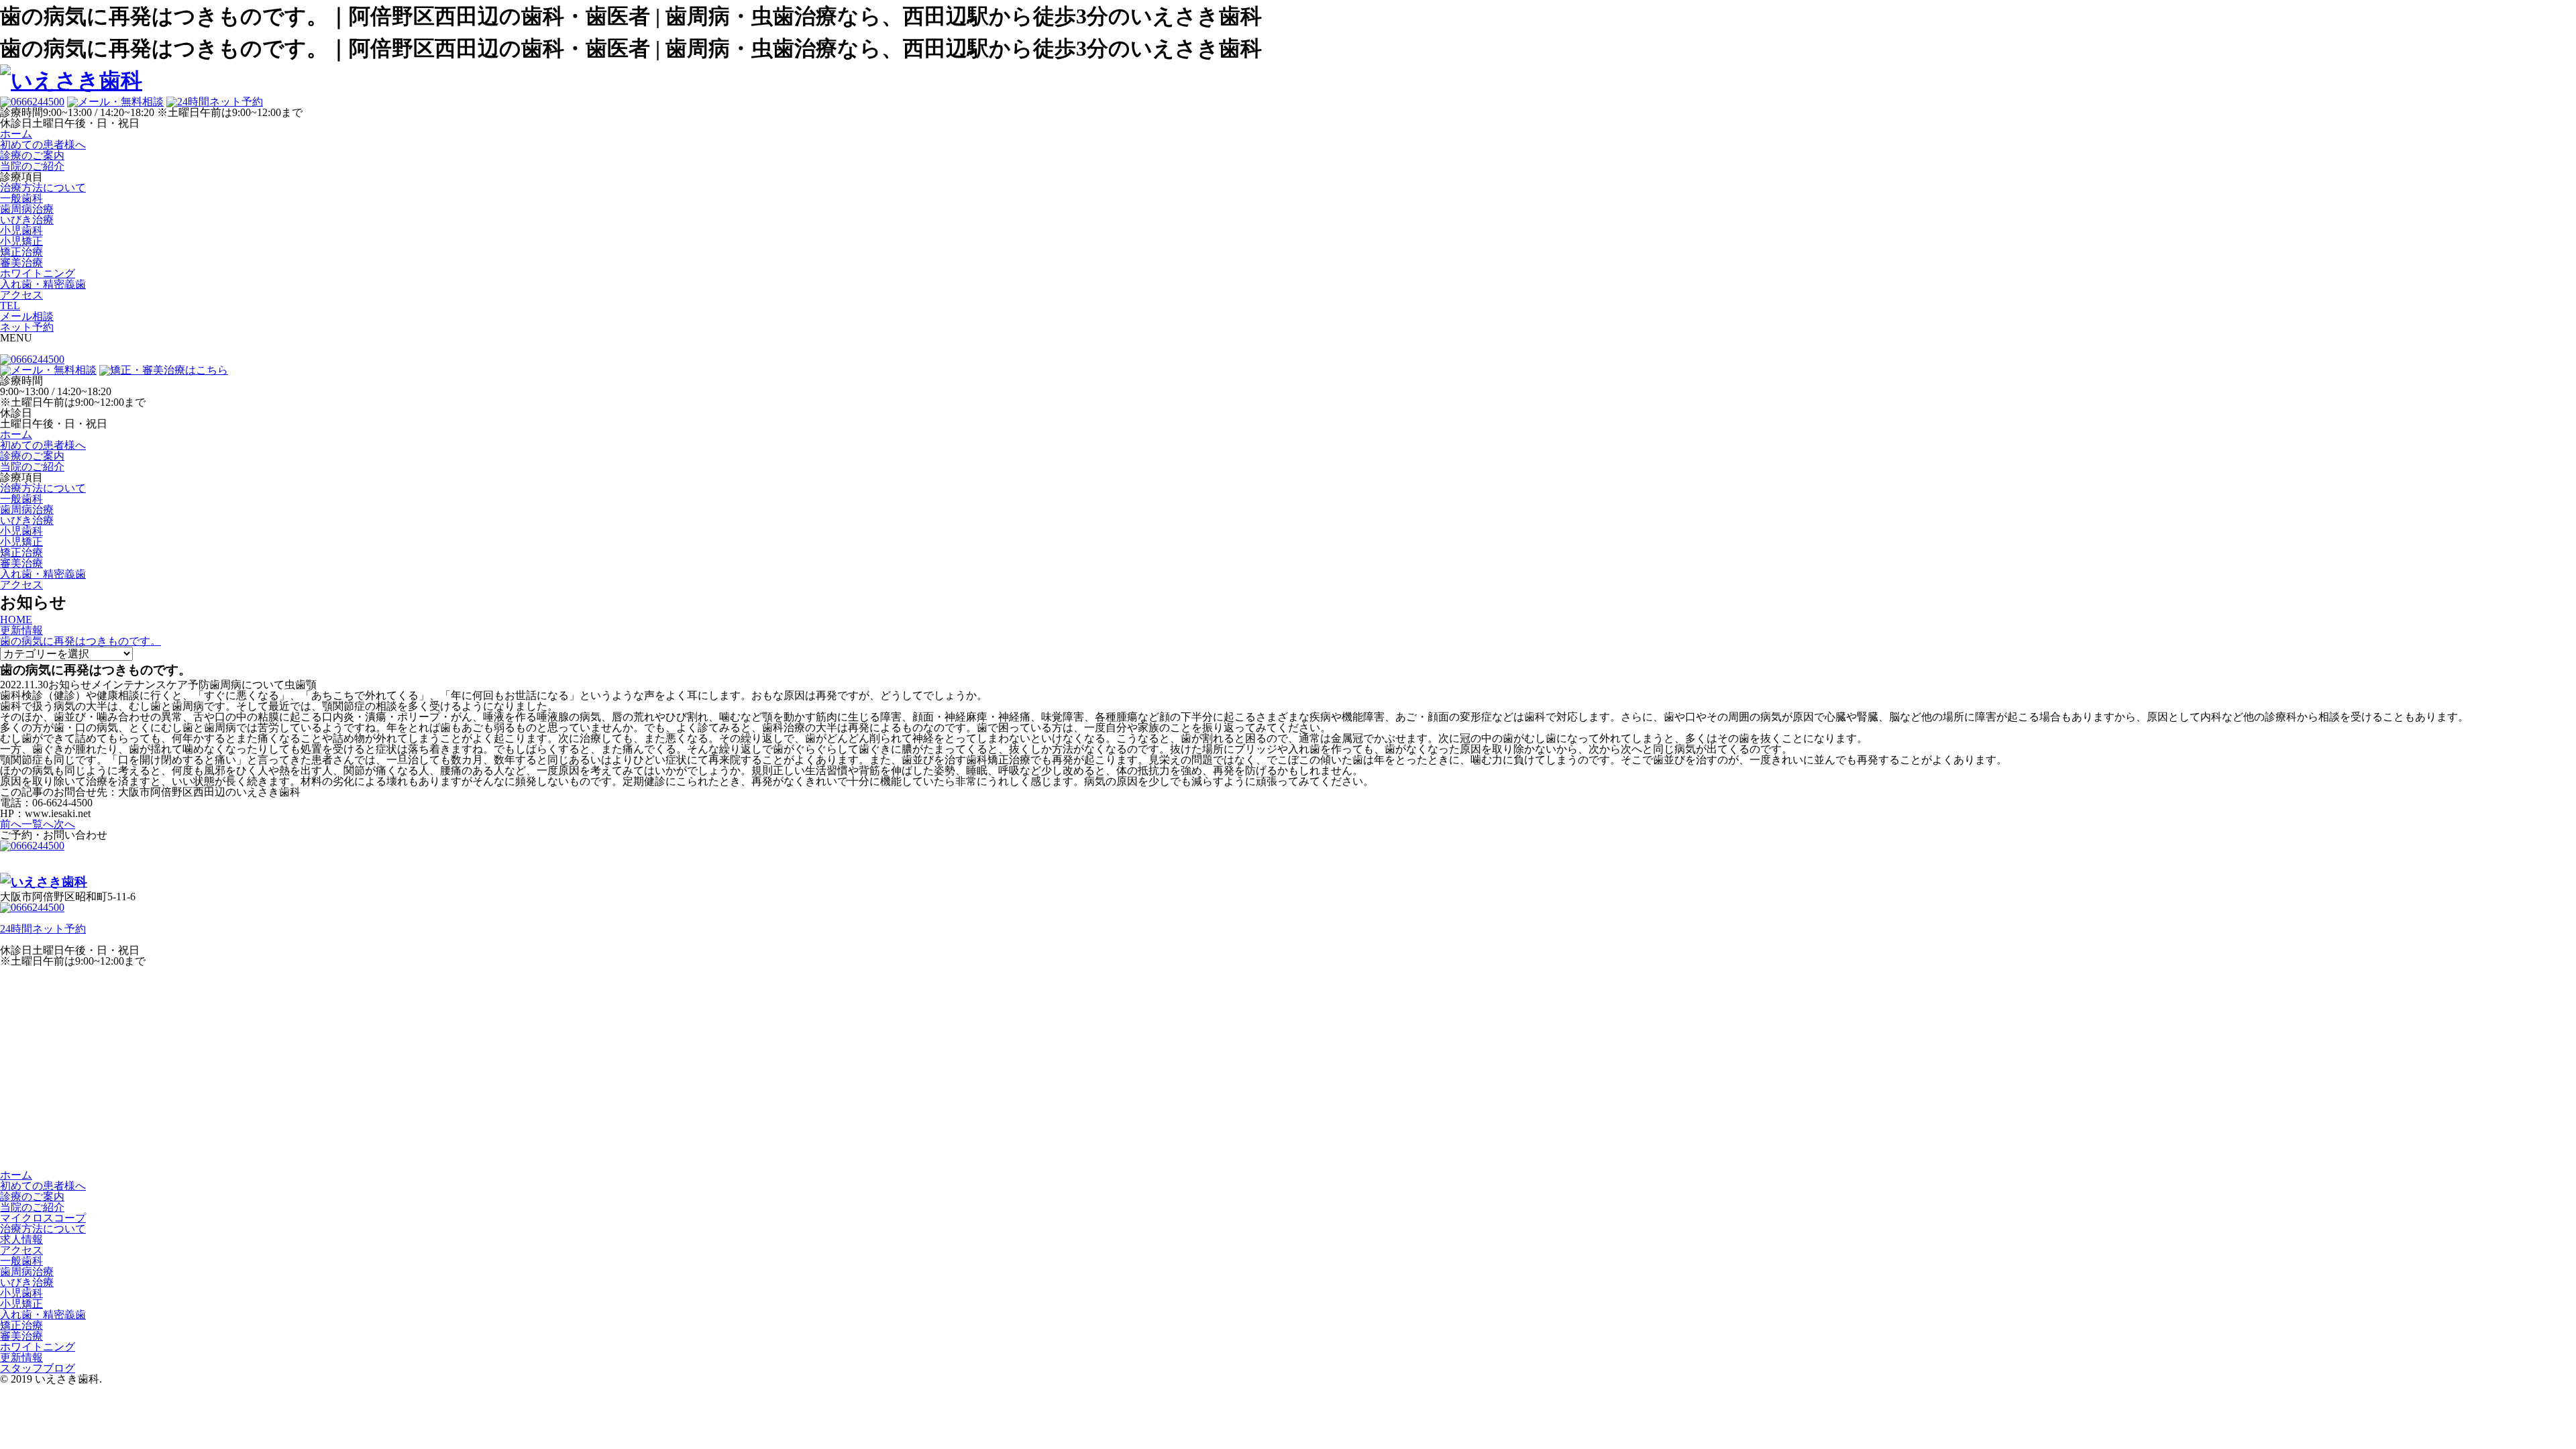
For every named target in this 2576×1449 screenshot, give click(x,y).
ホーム (16, 1175)
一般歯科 (21, 198)
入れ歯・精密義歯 (43, 284)
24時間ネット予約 (43, 929)
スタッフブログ (38, 1368)
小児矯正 (21, 241)
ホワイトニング (38, 273)
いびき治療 (27, 220)
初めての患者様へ (43, 1186)
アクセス (21, 1250)
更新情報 (21, 1357)
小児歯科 (21, 230)
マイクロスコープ (43, 1218)
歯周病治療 (27, 209)
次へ (64, 824)
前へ (11, 824)
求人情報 (21, 1239)
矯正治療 (21, 252)
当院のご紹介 (32, 1207)
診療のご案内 (32, 1196)
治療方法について (43, 187)
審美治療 (21, 263)
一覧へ (38, 824)
